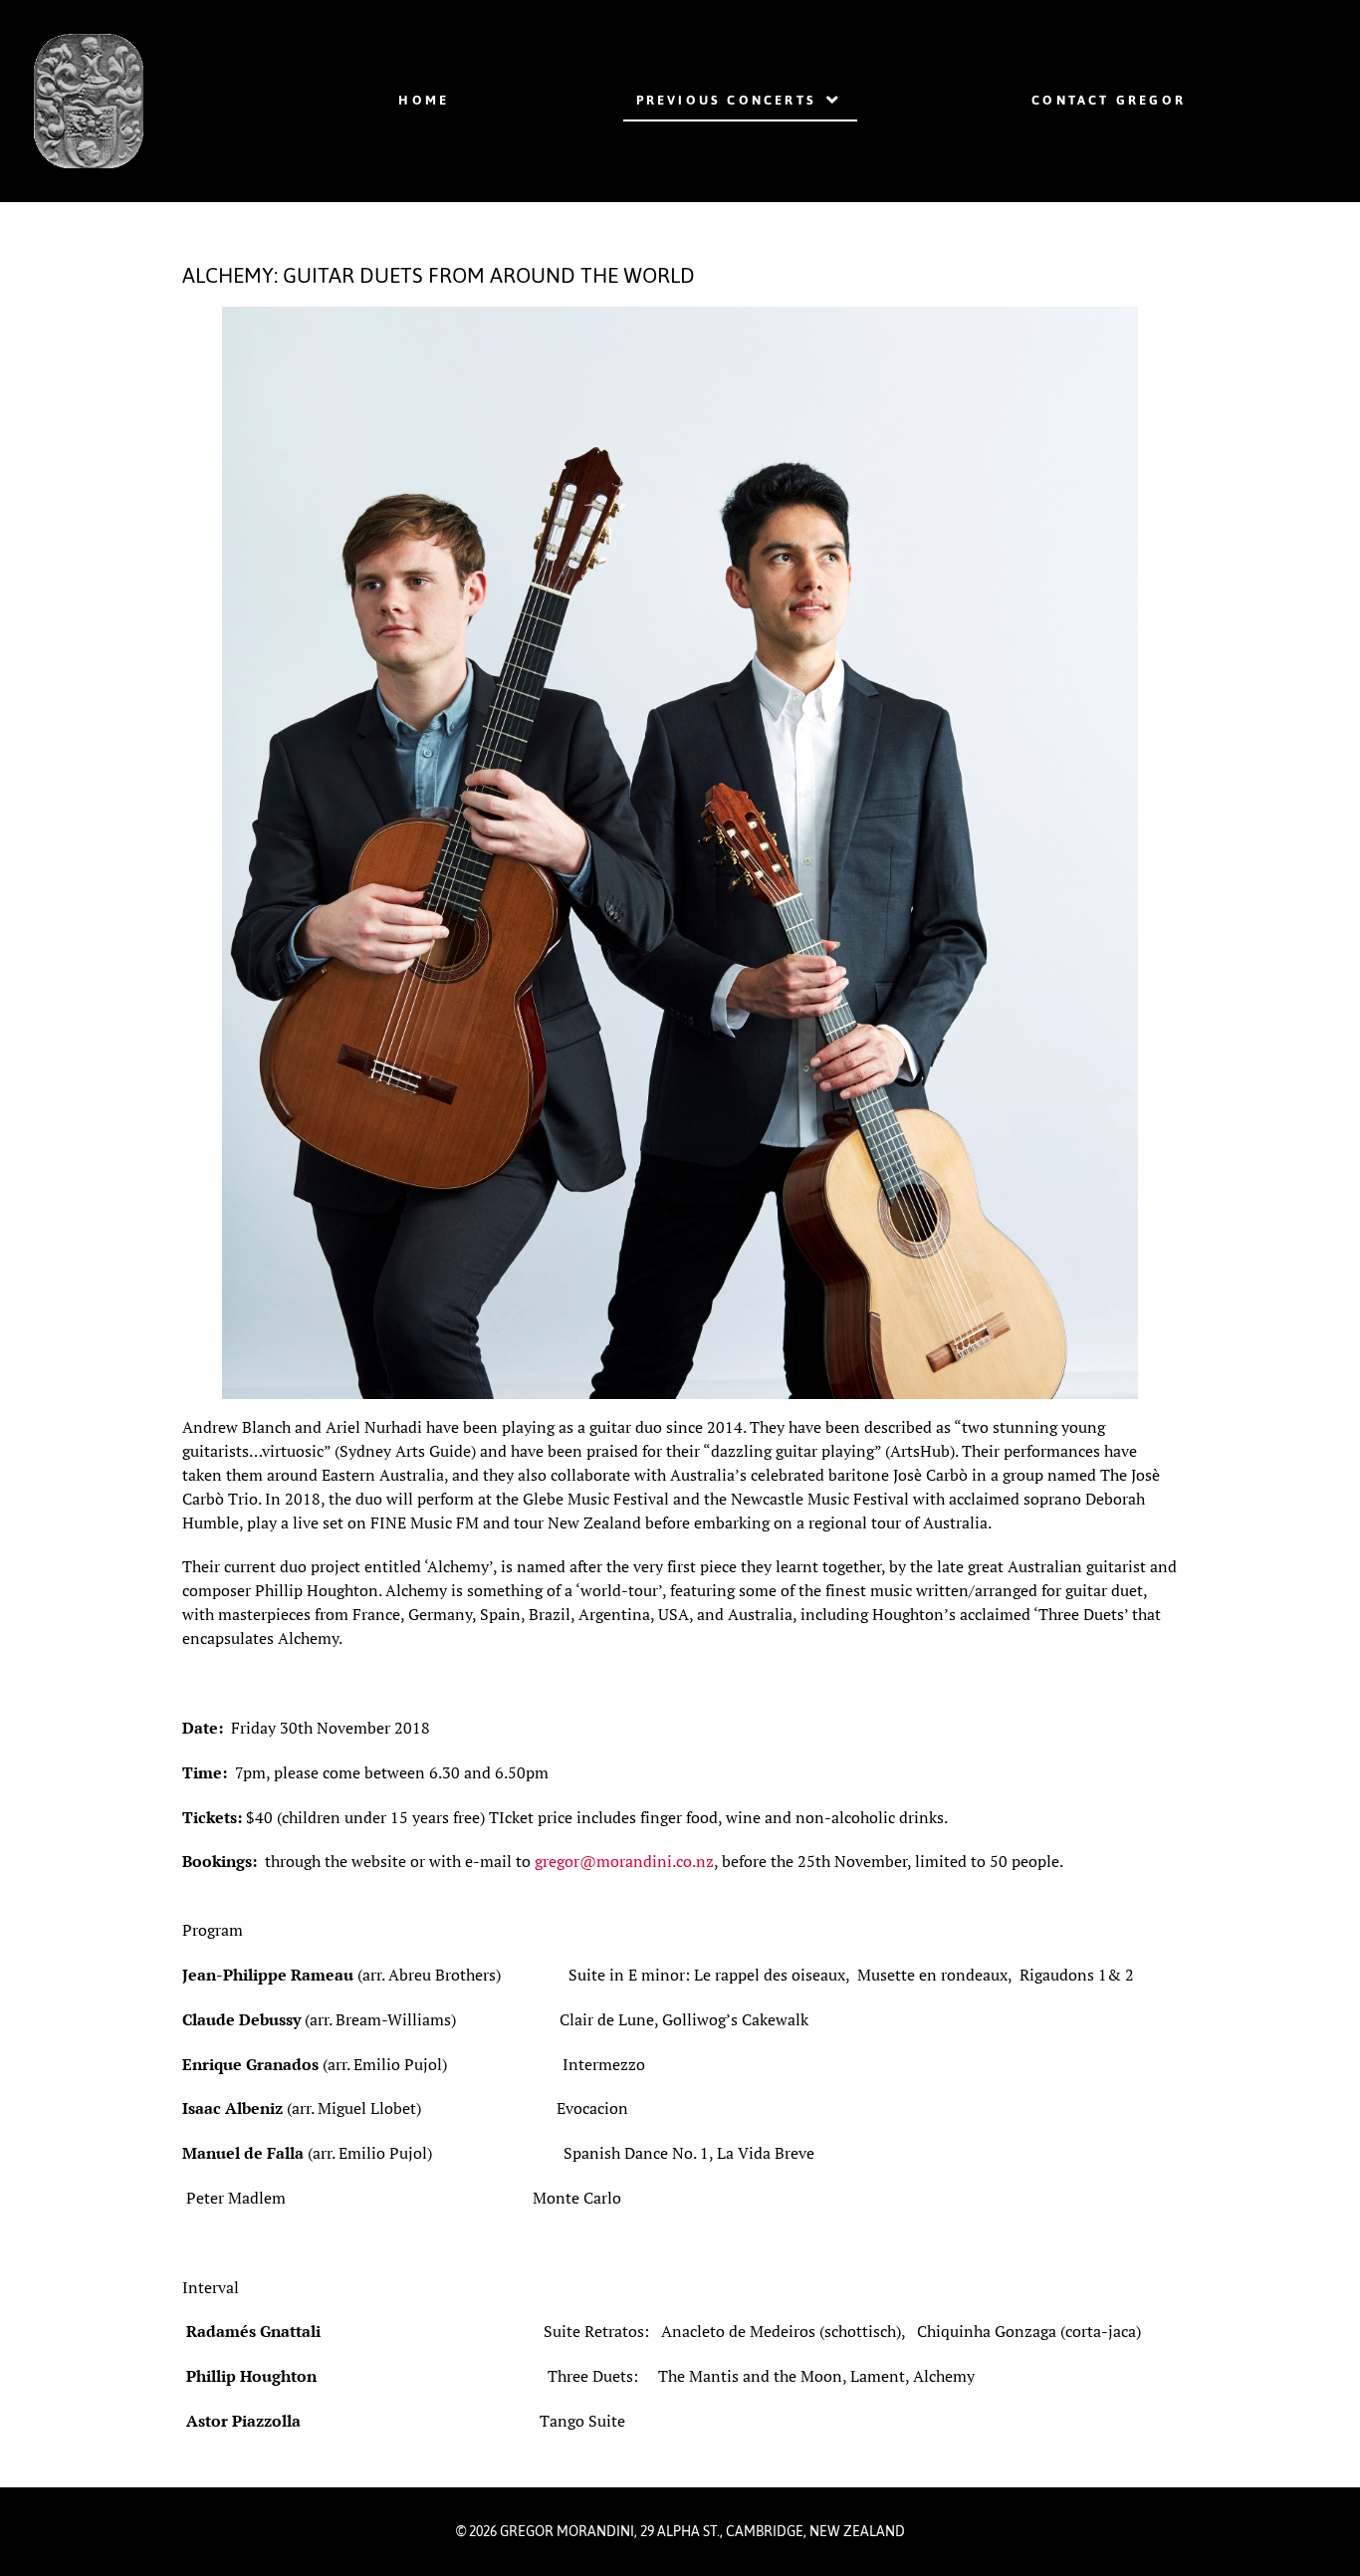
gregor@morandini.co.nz (624, 1861)
